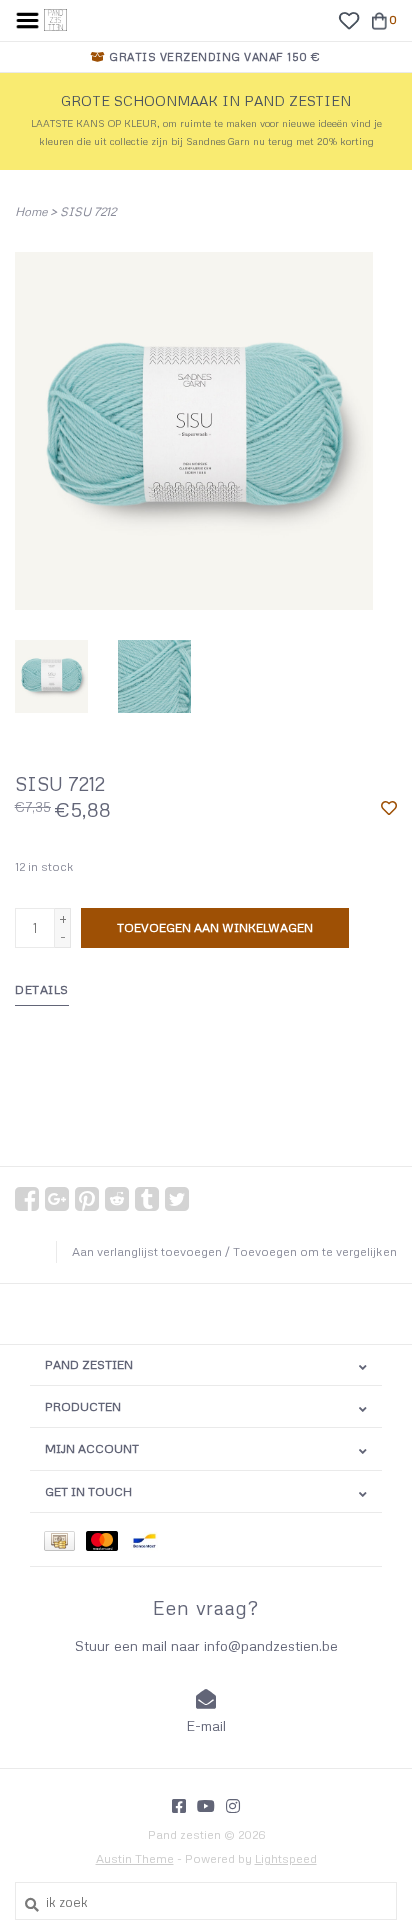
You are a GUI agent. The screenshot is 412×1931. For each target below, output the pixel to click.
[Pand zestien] (55, 18)
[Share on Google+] (57, 1199)
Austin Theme (135, 1858)
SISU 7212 (88, 211)
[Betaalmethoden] (65, 1539)
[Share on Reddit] (117, 1199)
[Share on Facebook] (27, 1199)
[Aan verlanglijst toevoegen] (389, 809)
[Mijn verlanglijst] (348, 19)
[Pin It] (87, 1199)
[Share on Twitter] (177, 1199)
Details (42, 989)
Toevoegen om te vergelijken (315, 1251)
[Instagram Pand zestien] (233, 1806)
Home (31, 211)
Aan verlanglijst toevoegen (147, 1251)
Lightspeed (286, 1858)
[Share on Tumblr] (147, 1199)
